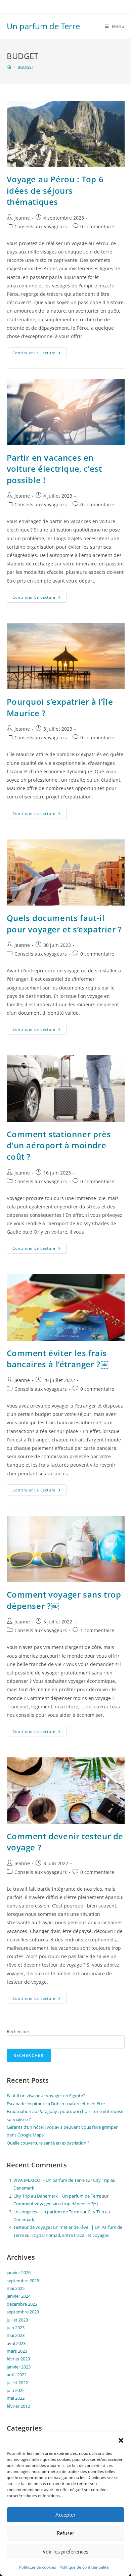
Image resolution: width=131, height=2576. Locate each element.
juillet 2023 (17, 2320)
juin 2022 (16, 2390)
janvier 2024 (19, 2296)
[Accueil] (9, 67)
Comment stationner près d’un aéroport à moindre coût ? (59, 1145)
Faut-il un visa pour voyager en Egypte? (46, 2096)
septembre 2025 (23, 2281)
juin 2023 (16, 2328)
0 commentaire (97, 226)
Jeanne (22, 218)
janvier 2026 (19, 2272)
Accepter (65, 2515)
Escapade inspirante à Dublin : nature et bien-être (56, 2104)
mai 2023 (16, 2335)
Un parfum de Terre (43, 26)
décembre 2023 (22, 2304)
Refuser (65, 2533)
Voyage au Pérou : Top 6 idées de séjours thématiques (55, 190)
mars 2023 (17, 2351)
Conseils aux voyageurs (41, 226)
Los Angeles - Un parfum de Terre (46, 2212)
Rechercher (18, 2031)
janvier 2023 (19, 2367)
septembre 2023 (23, 2312)
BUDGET (26, 67)
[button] (121, 2440)
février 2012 (18, 2406)
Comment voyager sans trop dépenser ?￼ (56, 2204)
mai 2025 (16, 2288)
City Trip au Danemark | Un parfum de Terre (57, 2196)
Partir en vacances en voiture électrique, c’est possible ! (54, 469)
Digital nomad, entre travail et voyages (71, 2235)
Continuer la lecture (39, 351)
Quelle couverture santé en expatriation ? (48, 2143)
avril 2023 (16, 2343)
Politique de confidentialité (84, 2567)
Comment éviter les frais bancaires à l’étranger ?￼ (58, 1359)
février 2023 (18, 2359)
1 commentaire (97, 1630)
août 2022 (17, 2375)
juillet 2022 (17, 2383)
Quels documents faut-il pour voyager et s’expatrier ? (64, 924)
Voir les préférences (65, 2551)
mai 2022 (16, 2398)
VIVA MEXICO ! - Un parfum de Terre (49, 2180)
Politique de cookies (38, 2567)
